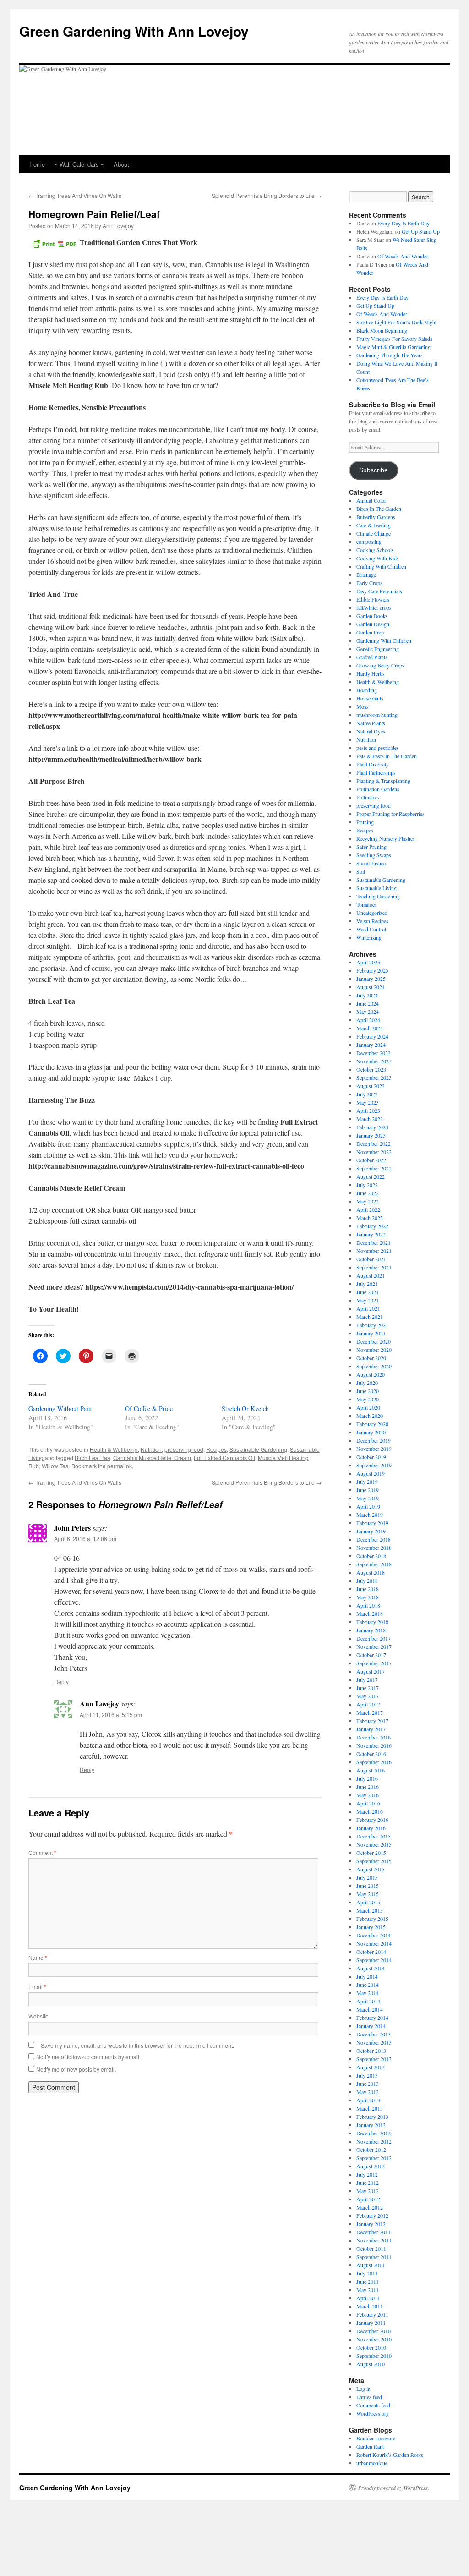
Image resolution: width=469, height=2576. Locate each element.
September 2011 (374, 2257)
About (121, 164)
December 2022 (374, 1143)
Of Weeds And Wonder (403, 256)
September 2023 (374, 1077)
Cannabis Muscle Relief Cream (152, 1458)
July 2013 (367, 2075)
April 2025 (368, 962)
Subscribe (374, 470)
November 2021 (374, 1251)
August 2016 (371, 1770)
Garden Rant (370, 2446)
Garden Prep (370, 632)
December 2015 (374, 1836)
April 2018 (368, 1605)
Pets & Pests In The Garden (387, 756)
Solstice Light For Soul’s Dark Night (396, 322)
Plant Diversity (373, 764)
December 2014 (374, 1935)
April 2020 (368, 1407)
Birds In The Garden (379, 509)
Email (37, 1987)
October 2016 (371, 1754)
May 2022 (368, 1201)
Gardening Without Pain (60, 1408)
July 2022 (367, 1185)
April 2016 (368, 1803)
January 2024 (371, 1045)
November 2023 (374, 1061)
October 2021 (371, 1259)
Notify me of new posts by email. (76, 2069)
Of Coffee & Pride (149, 1408)
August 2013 (371, 2067)
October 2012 (371, 2149)
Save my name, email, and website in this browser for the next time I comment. (137, 2045)
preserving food (184, 1449)
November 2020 (374, 1350)
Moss (363, 706)
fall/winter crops (374, 607)
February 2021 (372, 1325)
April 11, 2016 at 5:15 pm (111, 1715)
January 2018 (371, 1630)
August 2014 (371, 1968)
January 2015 (371, 1927)
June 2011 (368, 2281)
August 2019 (371, 1473)
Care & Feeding (374, 525)
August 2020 (371, 1374)
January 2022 (371, 1234)
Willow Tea (55, 1466)
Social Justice (371, 863)
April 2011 (368, 2298)
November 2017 (374, 1646)
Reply (61, 1682)
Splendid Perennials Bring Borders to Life (267, 195)
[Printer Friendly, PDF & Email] (54, 243)
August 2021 (371, 1275)
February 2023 (372, 1127)
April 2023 (368, 1110)
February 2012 (372, 2215)
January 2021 (371, 1333)
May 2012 (368, 2191)
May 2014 (368, 1993)
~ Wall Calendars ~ (79, 164)
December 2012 (374, 2133)
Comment (42, 1852)
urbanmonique (372, 2463)
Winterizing (369, 937)
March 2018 (370, 1613)
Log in (363, 2389)
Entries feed (369, 2397)
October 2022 (371, 1160)
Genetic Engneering (378, 649)
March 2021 (370, 1317)
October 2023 (371, 1069)
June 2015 (368, 1886)
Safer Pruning (371, 847)
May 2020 (368, 1399)
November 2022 (374, 1152)
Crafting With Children (381, 566)
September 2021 (374, 1267)
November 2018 (374, 1548)
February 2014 (372, 2018)
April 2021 (368, 1308)
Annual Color (371, 500)
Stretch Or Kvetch (245, 1408)
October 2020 (371, 1358)
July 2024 (367, 995)
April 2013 (368, 2100)
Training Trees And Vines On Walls (75, 195)
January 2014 (371, 2026)
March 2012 (370, 2207)
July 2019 (367, 1482)
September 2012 (374, 2158)
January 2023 (371, 1135)
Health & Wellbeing (114, 1449)
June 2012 (368, 2182)
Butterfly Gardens (376, 517)
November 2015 (374, 1844)
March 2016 (370, 1811)
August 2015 (371, 1869)
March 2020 (370, 1416)
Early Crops (369, 583)
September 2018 (374, 1564)
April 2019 (368, 1506)
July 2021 (367, 1284)
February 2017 (372, 1721)
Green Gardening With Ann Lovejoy (134, 31)
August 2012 (371, 2166)
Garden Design (373, 624)
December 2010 (374, 2331)
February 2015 (372, 1919)
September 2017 (374, 1663)
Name (38, 1957)
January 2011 (371, 2323)
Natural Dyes (371, 731)
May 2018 (368, 1597)
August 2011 (371, 2265)
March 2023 (370, 1119)
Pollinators (368, 797)
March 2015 (370, 1910)
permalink (120, 1466)
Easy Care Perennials (379, 591)
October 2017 (371, 1655)
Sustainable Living (376, 888)
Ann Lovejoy (118, 226)
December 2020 (374, 1341)
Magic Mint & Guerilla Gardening (393, 347)
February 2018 (372, 1622)
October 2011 (371, 2248)
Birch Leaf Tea (93, 1458)
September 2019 (374, 1465)
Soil (361, 871)
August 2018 (371, 1572)
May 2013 (368, 2092)
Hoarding (367, 690)
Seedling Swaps (374, 855)
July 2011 (367, 2273)
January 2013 (371, 2125)
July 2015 (367, 1877)
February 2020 (372, 1424)
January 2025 (371, 979)
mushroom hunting (377, 715)
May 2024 (368, 1012)
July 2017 (367, 1679)
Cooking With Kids (378, 558)
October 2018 (371, 1556)
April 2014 (368, 2001)
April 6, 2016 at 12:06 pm (85, 1539)
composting (369, 541)
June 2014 (368, 1985)
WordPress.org (373, 2413)
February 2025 (372, 970)
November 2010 (374, 2339)
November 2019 (374, 1449)
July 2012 (367, 2174)
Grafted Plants (372, 657)
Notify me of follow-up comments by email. (88, 2057)
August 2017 (371, 1671)
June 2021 (368, 1292)
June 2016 (368, 1787)
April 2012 (368, 2199)
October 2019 (371, 1457)
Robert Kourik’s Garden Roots (390, 2455)
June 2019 (368, 1490)
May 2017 (368, 1696)
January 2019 (371, 1531)
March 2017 (370, 1712)
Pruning (365, 822)
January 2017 (371, 1729)
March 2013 (370, 2108)
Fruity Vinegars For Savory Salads (394, 339)
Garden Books (372, 616)
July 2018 (367, 1581)
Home (37, 164)
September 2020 (374, 1366)
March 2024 (370, 1028)
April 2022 (368, 1209)
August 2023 (371, 1086)
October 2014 (371, 1952)
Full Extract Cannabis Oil (224, 1458)
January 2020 (371, 1432)
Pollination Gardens (378, 789)
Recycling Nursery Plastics (386, 838)
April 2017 (368, 1704)
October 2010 (371, 2347)
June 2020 (368, 1391)
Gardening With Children (384, 640)
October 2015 (371, 1853)
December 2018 (374, 1539)
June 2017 (368, 1688)
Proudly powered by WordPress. (394, 2488)
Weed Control (371, 929)
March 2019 (370, 1515)
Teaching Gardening (378, 896)
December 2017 (374, 1638)
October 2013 (371, 2051)
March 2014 (370, 2009)
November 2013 (374, 2042)
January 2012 (371, 2224)
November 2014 (374, 1943)
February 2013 (372, 2117)
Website (38, 2016)
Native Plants (371, 723)
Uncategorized (372, 913)
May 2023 (368, 1102)
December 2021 (374, 1242)
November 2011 (374, 2240)
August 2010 (371, 2364)
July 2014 (367, 1976)
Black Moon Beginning (382, 330)
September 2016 (374, 1762)
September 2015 (374, 1861)
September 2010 (374, 2356)
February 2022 (372, 1226)
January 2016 (371, 1828)
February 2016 (372, 1820)
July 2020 (367, 1383)
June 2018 (368, 1589)
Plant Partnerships (376, 772)
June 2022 (368, 1193)
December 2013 (374, 2034)
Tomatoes (367, 904)
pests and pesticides (378, 748)
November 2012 (374, 2141)
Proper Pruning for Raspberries (390, 814)
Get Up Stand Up (421, 231)
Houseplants (370, 698)
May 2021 (368, 1300)
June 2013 (368, 2084)
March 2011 (370, 2306)
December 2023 (374, 1053)
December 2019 (374, 1440)
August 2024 (371, 987)
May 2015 (368, 1894)
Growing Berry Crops (380, 665)
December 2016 (374, 1737)
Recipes (216, 1449)
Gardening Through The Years (390, 355)
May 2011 (368, 2290)
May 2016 (368, 1795)
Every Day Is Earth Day (404, 223)
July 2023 (367, 1094)
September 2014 (374, 1960)
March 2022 (370, 1218)
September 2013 (374, 2059)
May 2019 (368, 1498)
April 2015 (368, 1902)
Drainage (366, 574)
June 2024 (368, 1003)
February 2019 (372, 1523)
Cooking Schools (375, 550)
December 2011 (374, 2232)
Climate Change (374, 533)
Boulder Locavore (376, 2438)
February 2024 (372, 1036)
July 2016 (367, 1778)
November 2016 (374, 1745)
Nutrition (151, 1449)
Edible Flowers (373, 599)
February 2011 (372, 2314)
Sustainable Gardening (258, 1449)
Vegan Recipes (372, 921)
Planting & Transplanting (383, 781)
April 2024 (368, 1020)
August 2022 (371, 1176)
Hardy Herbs (371, 673)
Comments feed (373, 2405)
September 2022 (374, 1168)
